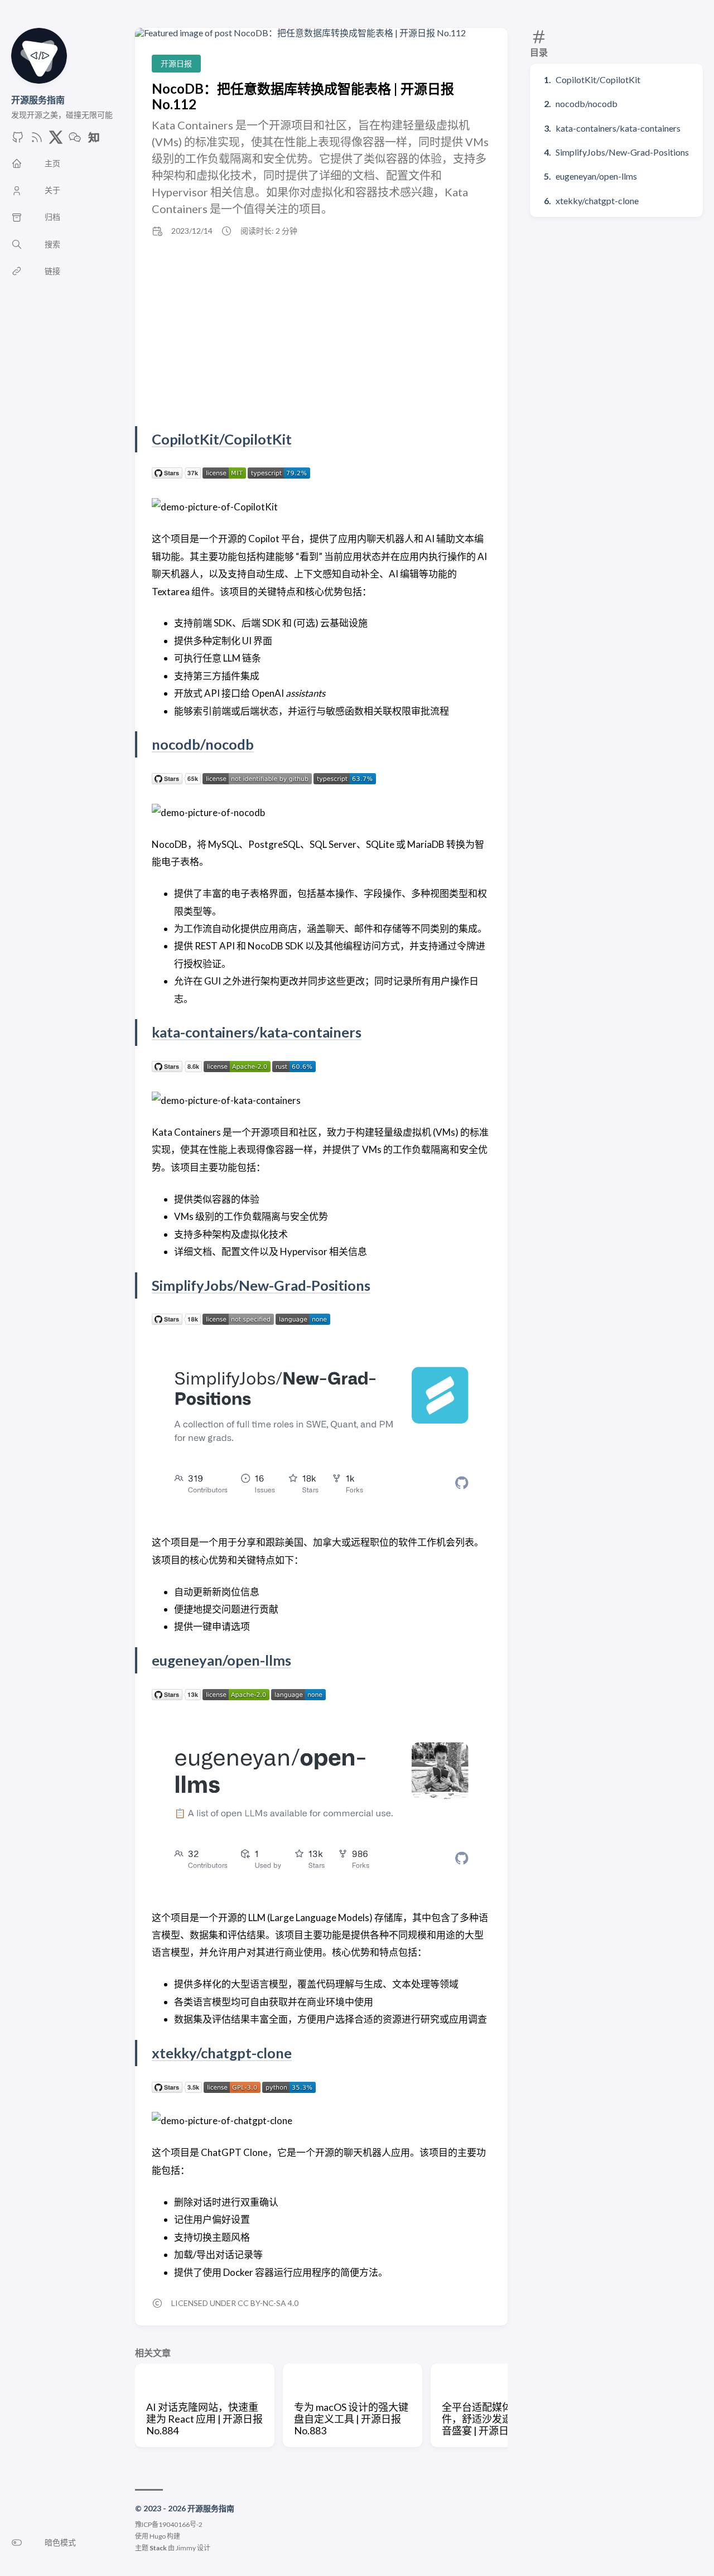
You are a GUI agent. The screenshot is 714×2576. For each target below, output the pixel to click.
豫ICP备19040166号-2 (169, 2524)
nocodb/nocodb (587, 103)
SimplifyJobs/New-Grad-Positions (622, 152)
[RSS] (37, 140)
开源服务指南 (38, 100)
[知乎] (94, 140)
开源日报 (176, 63)
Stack (158, 2548)
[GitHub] (18, 140)
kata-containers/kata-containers (618, 128)
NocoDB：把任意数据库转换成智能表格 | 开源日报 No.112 (303, 96)
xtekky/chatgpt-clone (597, 201)
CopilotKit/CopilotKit (598, 79)
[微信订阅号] (75, 140)
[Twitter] (56, 140)
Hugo (158, 2536)
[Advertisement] (321, 331)
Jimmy (186, 2548)
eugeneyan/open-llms (596, 176)
